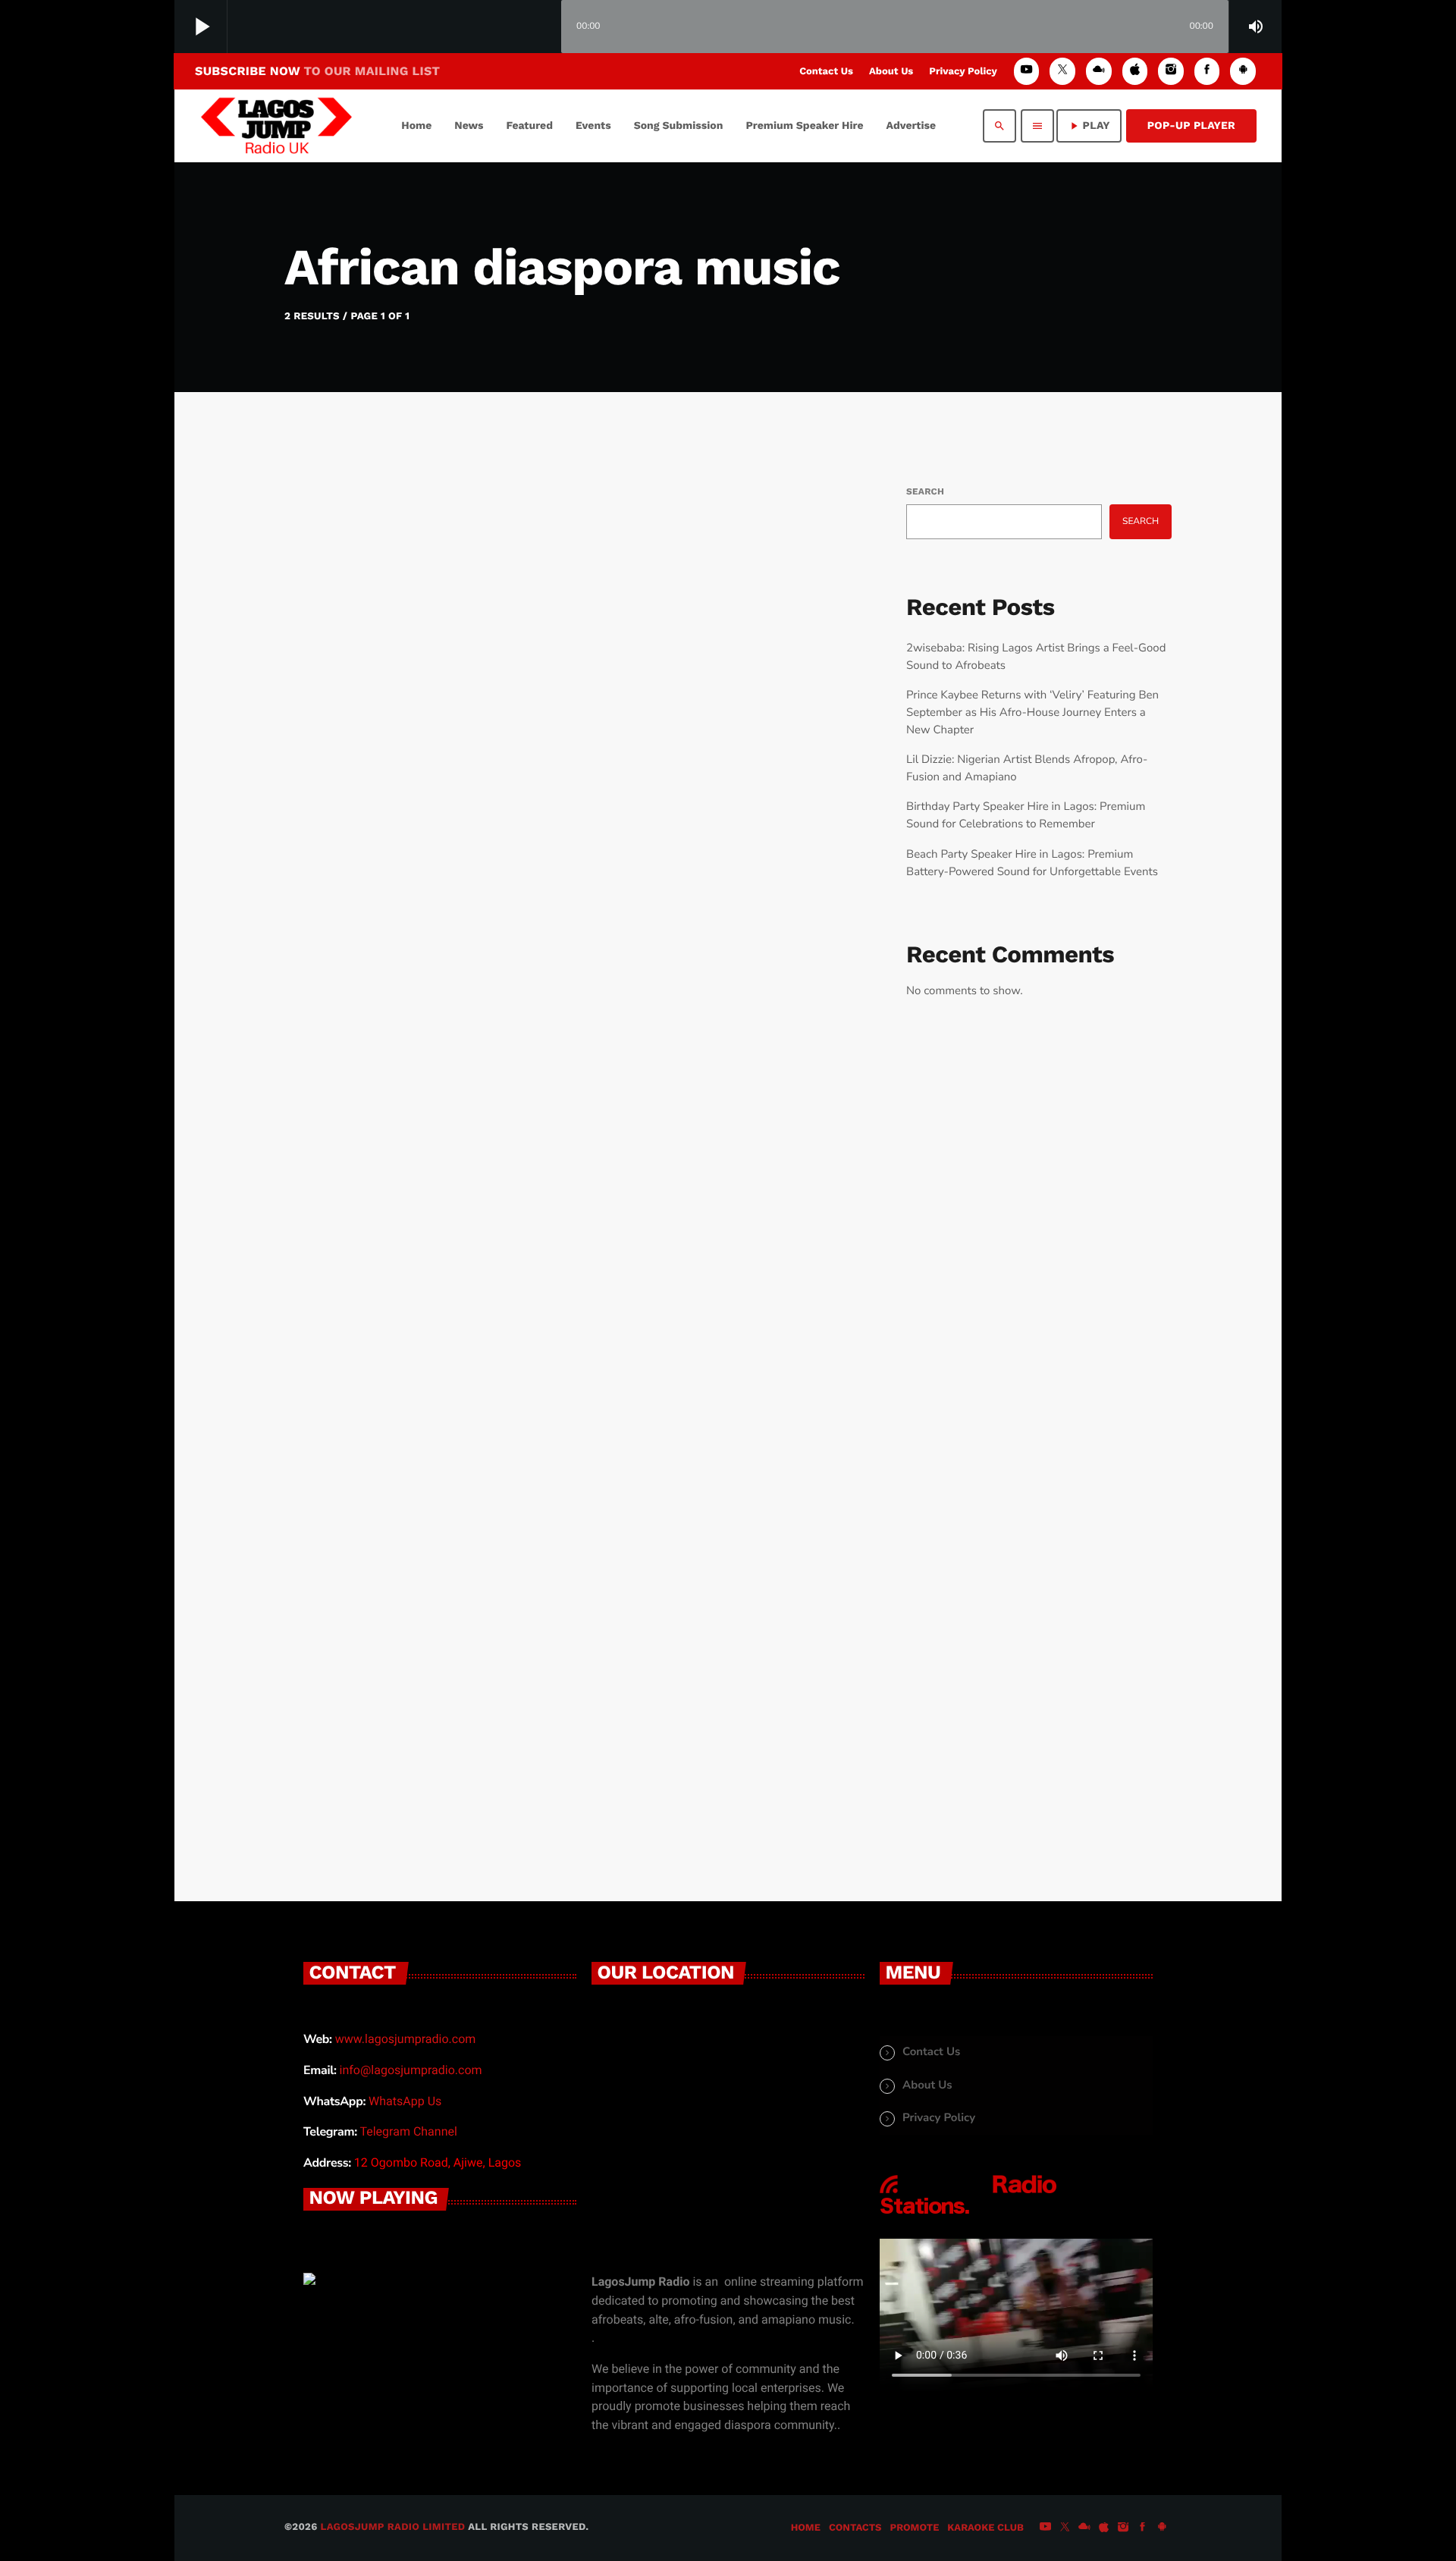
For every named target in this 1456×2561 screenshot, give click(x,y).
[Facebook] (1207, 71)
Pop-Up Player (1191, 126)
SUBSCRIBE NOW (317, 71)
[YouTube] (1027, 71)
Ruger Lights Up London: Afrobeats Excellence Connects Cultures (522, 1635)
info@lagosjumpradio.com (411, 2070)
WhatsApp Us (405, 2101)
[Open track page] (546, 27)
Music (346, 860)
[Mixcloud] (1099, 71)
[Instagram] (1171, 71)
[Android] (1243, 71)
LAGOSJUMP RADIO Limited (393, 2527)
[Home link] (276, 126)
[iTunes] (1135, 71)
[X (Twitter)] (1062, 71)
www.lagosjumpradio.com (406, 2039)
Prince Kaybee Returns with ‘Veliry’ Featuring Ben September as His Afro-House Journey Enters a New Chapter (1032, 713)
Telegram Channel (408, 2131)
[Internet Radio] (968, 2214)
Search (925, 491)
